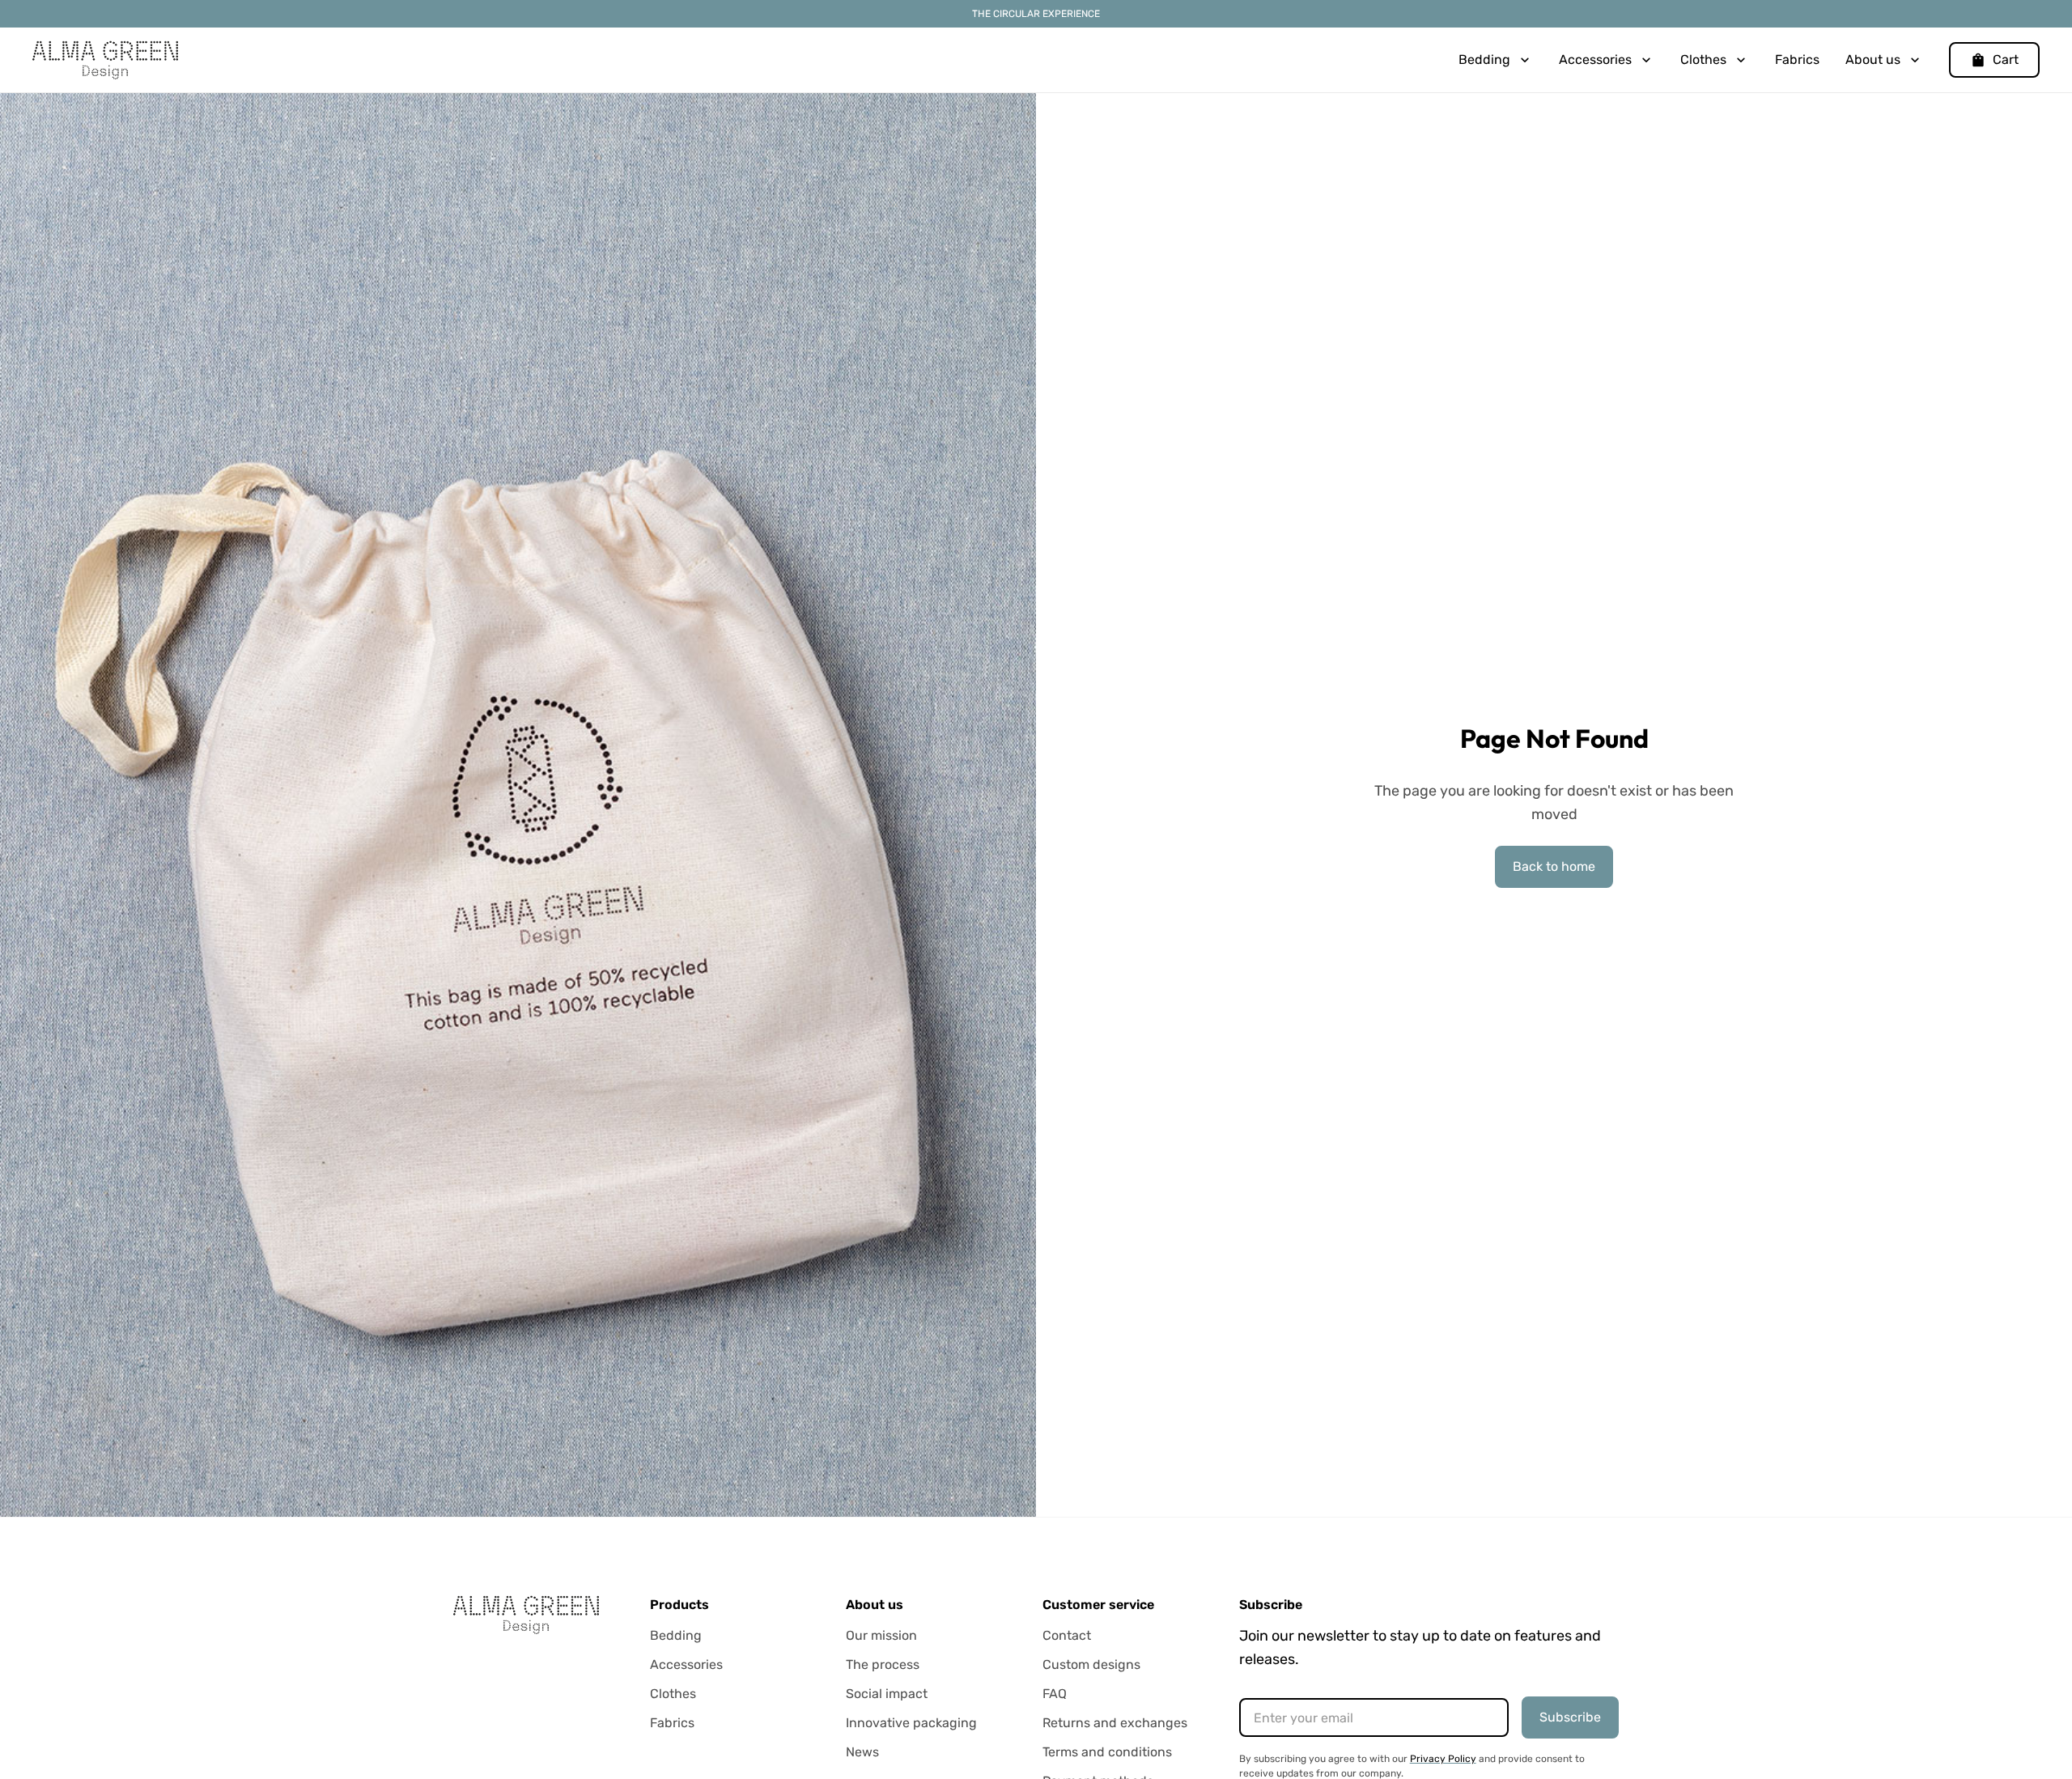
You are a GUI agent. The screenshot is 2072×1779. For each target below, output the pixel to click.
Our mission (881, 1635)
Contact (1067, 1635)
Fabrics (1797, 59)
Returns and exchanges (1115, 1723)
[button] (1496, 60)
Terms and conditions (1107, 1752)
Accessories (686, 1664)
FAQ (1055, 1694)
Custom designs (1091, 1664)
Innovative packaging (911, 1723)
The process (883, 1664)
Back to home (1554, 866)
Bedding (676, 1635)
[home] (105, 60)
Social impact (887, 1694)
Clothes (673, 1694)
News (862, 1752)
